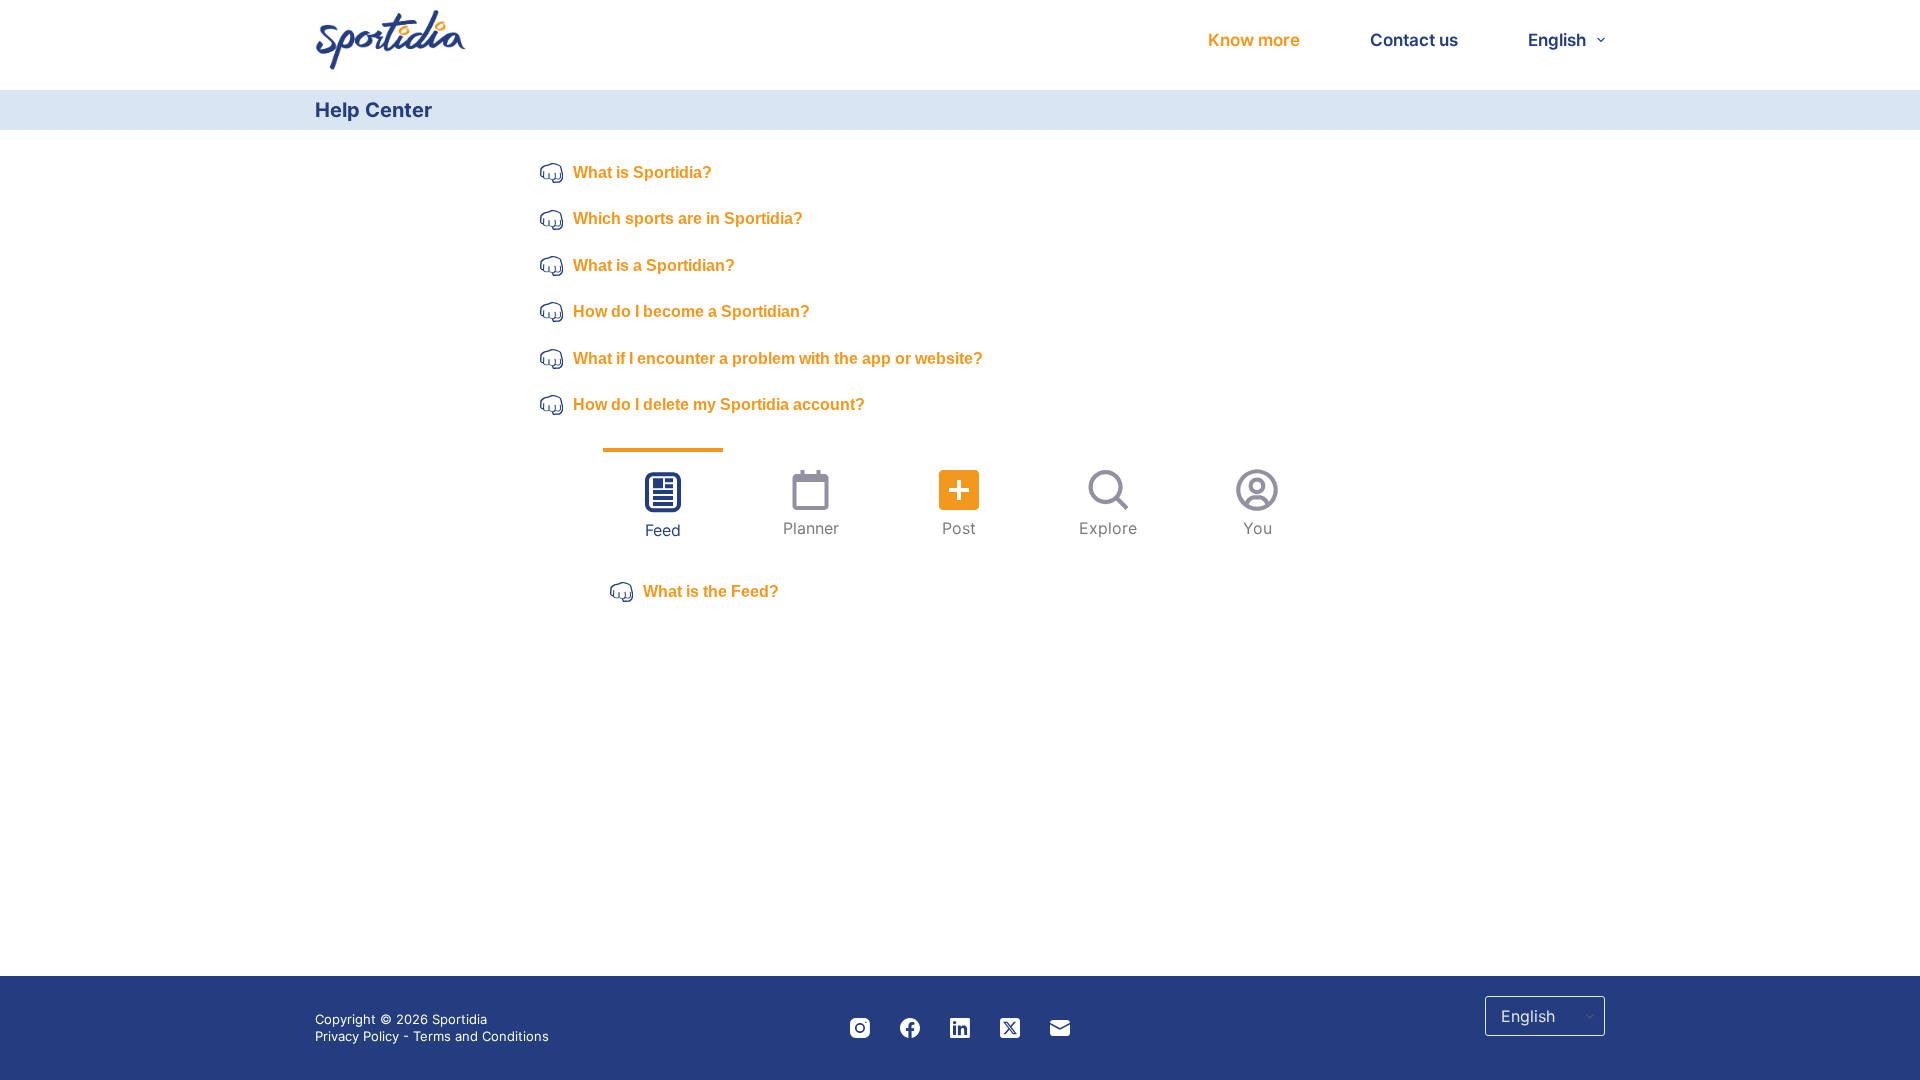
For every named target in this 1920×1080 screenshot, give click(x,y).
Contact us (1414, 40)
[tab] (663, 503)
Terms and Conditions (481, 1036)
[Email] (1060, 1028)
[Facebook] (910, 1028)
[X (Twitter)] (1010, 1028)
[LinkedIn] (960, 1028)
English (1557, 40)
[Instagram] (860, 1028)
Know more (1254, 40)
